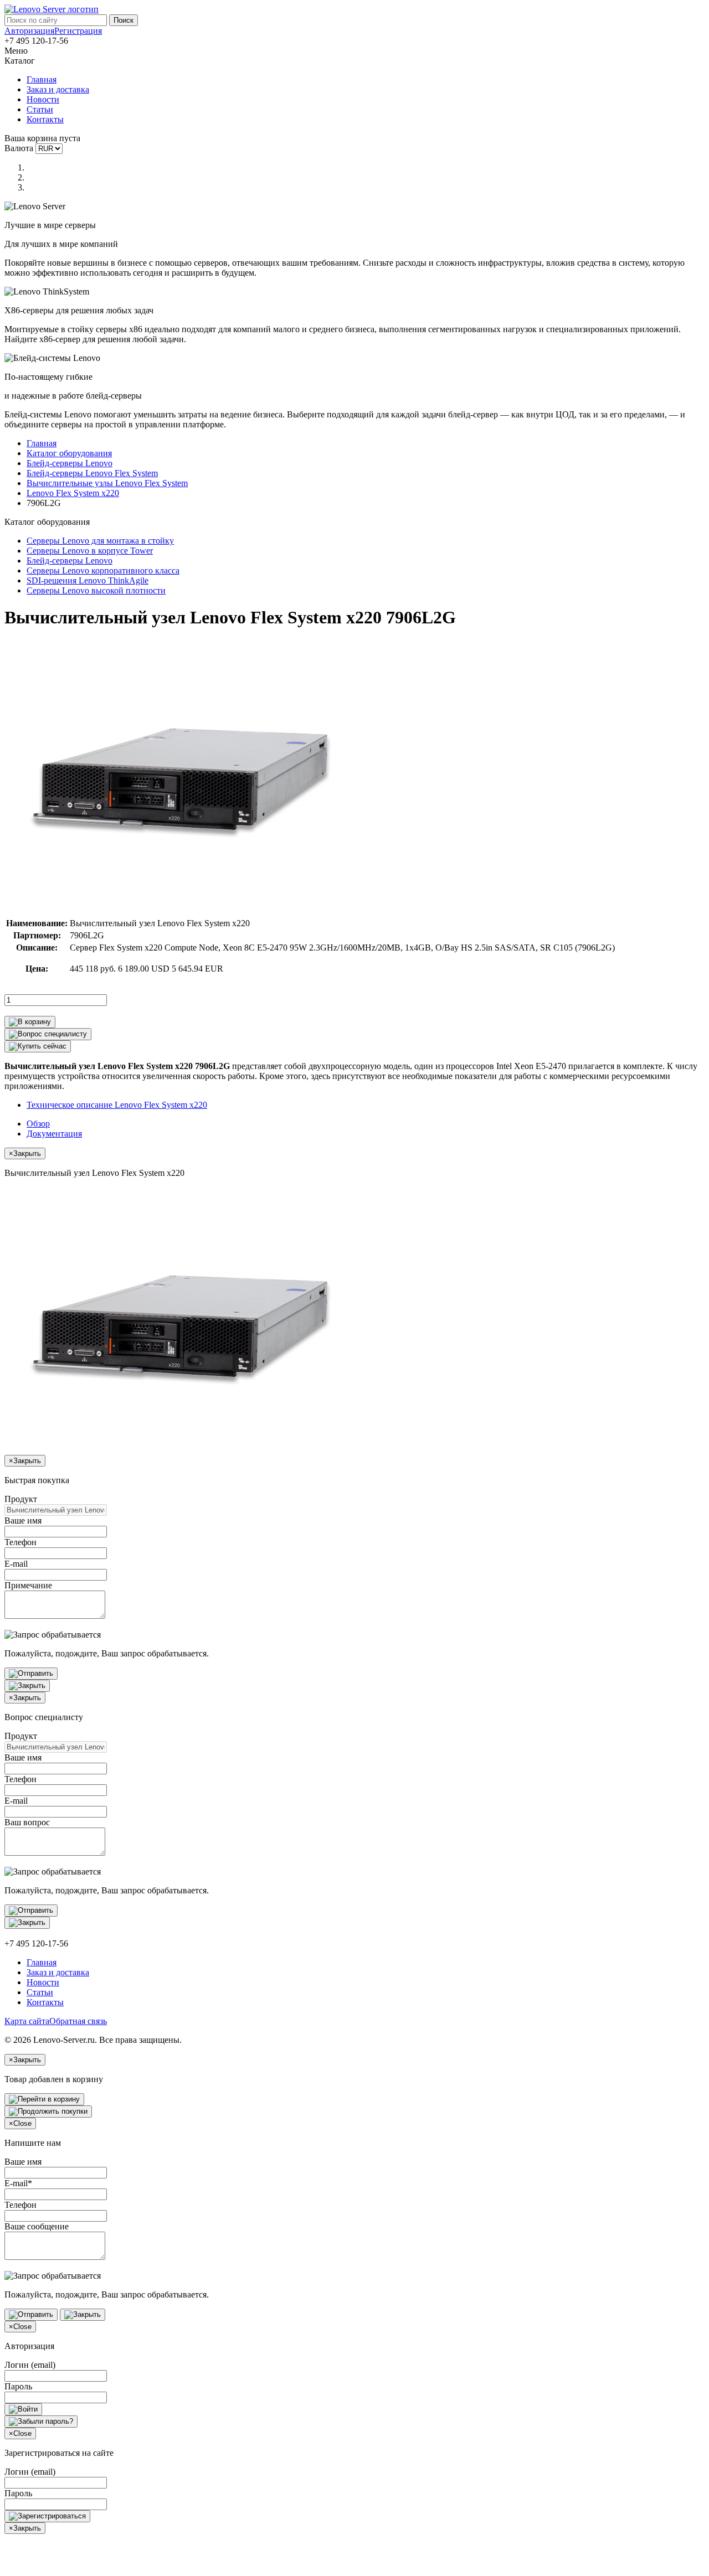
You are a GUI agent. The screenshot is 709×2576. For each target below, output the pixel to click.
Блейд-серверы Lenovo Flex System (92, 473)
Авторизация (29, 31)
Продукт (21, 1499)
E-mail (16, 1564)
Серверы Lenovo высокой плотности (96, 590)
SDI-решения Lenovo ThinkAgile (88, 580)
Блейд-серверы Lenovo (70, 463)
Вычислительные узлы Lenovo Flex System (107, 483)
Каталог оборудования (69, 453)
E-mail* (18, 2183)
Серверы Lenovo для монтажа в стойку (100, 541)
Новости (43, 99)
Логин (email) (30, 2365)
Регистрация (78, 31)
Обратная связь (78, 2021)
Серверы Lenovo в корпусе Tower (90, 551)
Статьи (40, 109)
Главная (42, 79)
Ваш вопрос (27, 1822)
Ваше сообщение (37, 2226)
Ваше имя (23, 1521)
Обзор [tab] (38, 1124)
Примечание (28, 1585)
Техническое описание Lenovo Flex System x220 (117, 1105)
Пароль (18, 2386)
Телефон (20, 1542)
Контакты (45, 119)
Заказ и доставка (58, 89)
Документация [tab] (54, 1134)
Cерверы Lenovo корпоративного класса (103, 571)
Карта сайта (27, 2021)
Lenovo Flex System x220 (73, 493)
